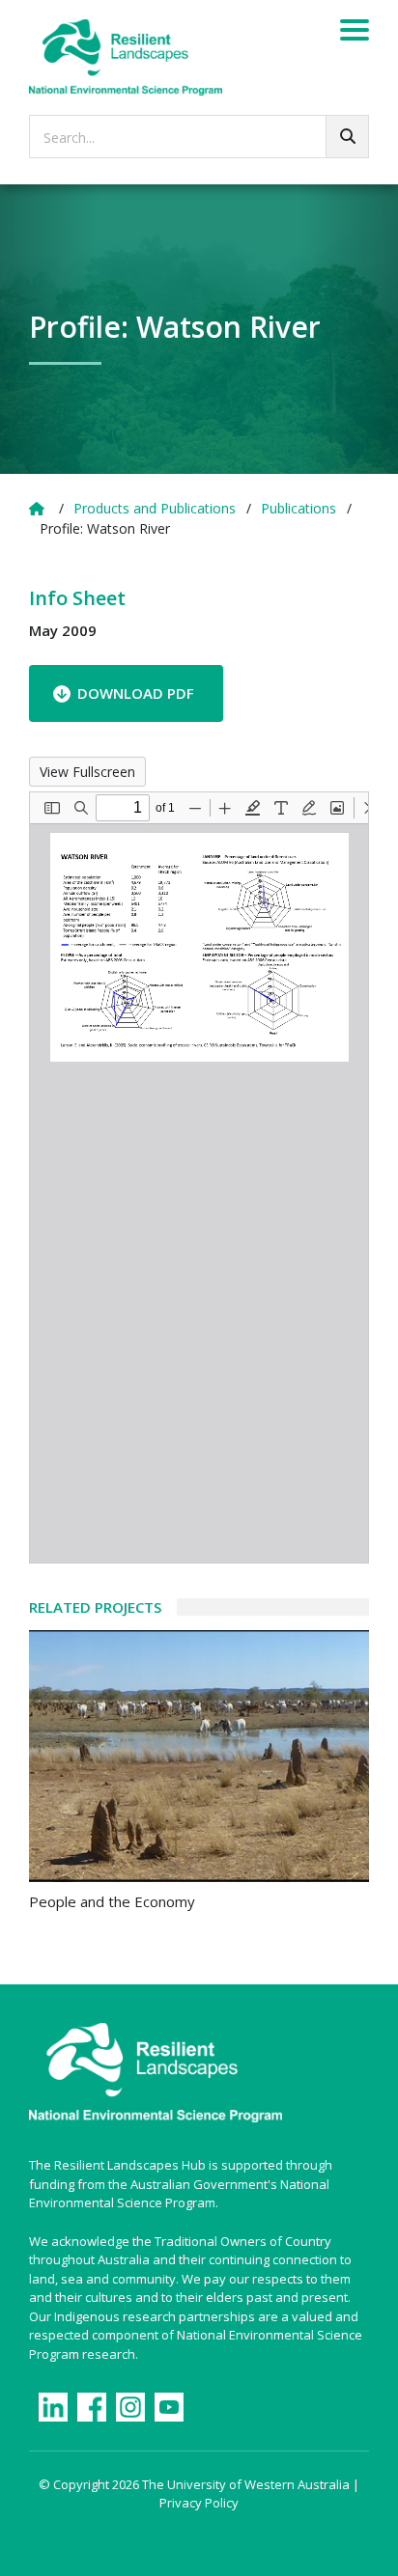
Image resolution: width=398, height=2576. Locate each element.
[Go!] (347, 137)
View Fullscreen (87, 772)
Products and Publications (155, 508)
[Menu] (355, 33)
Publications (298, 508)
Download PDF (136, 693)
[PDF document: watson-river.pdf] (199, 1177)
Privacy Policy (199, 2503)
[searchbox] (199, 137)
